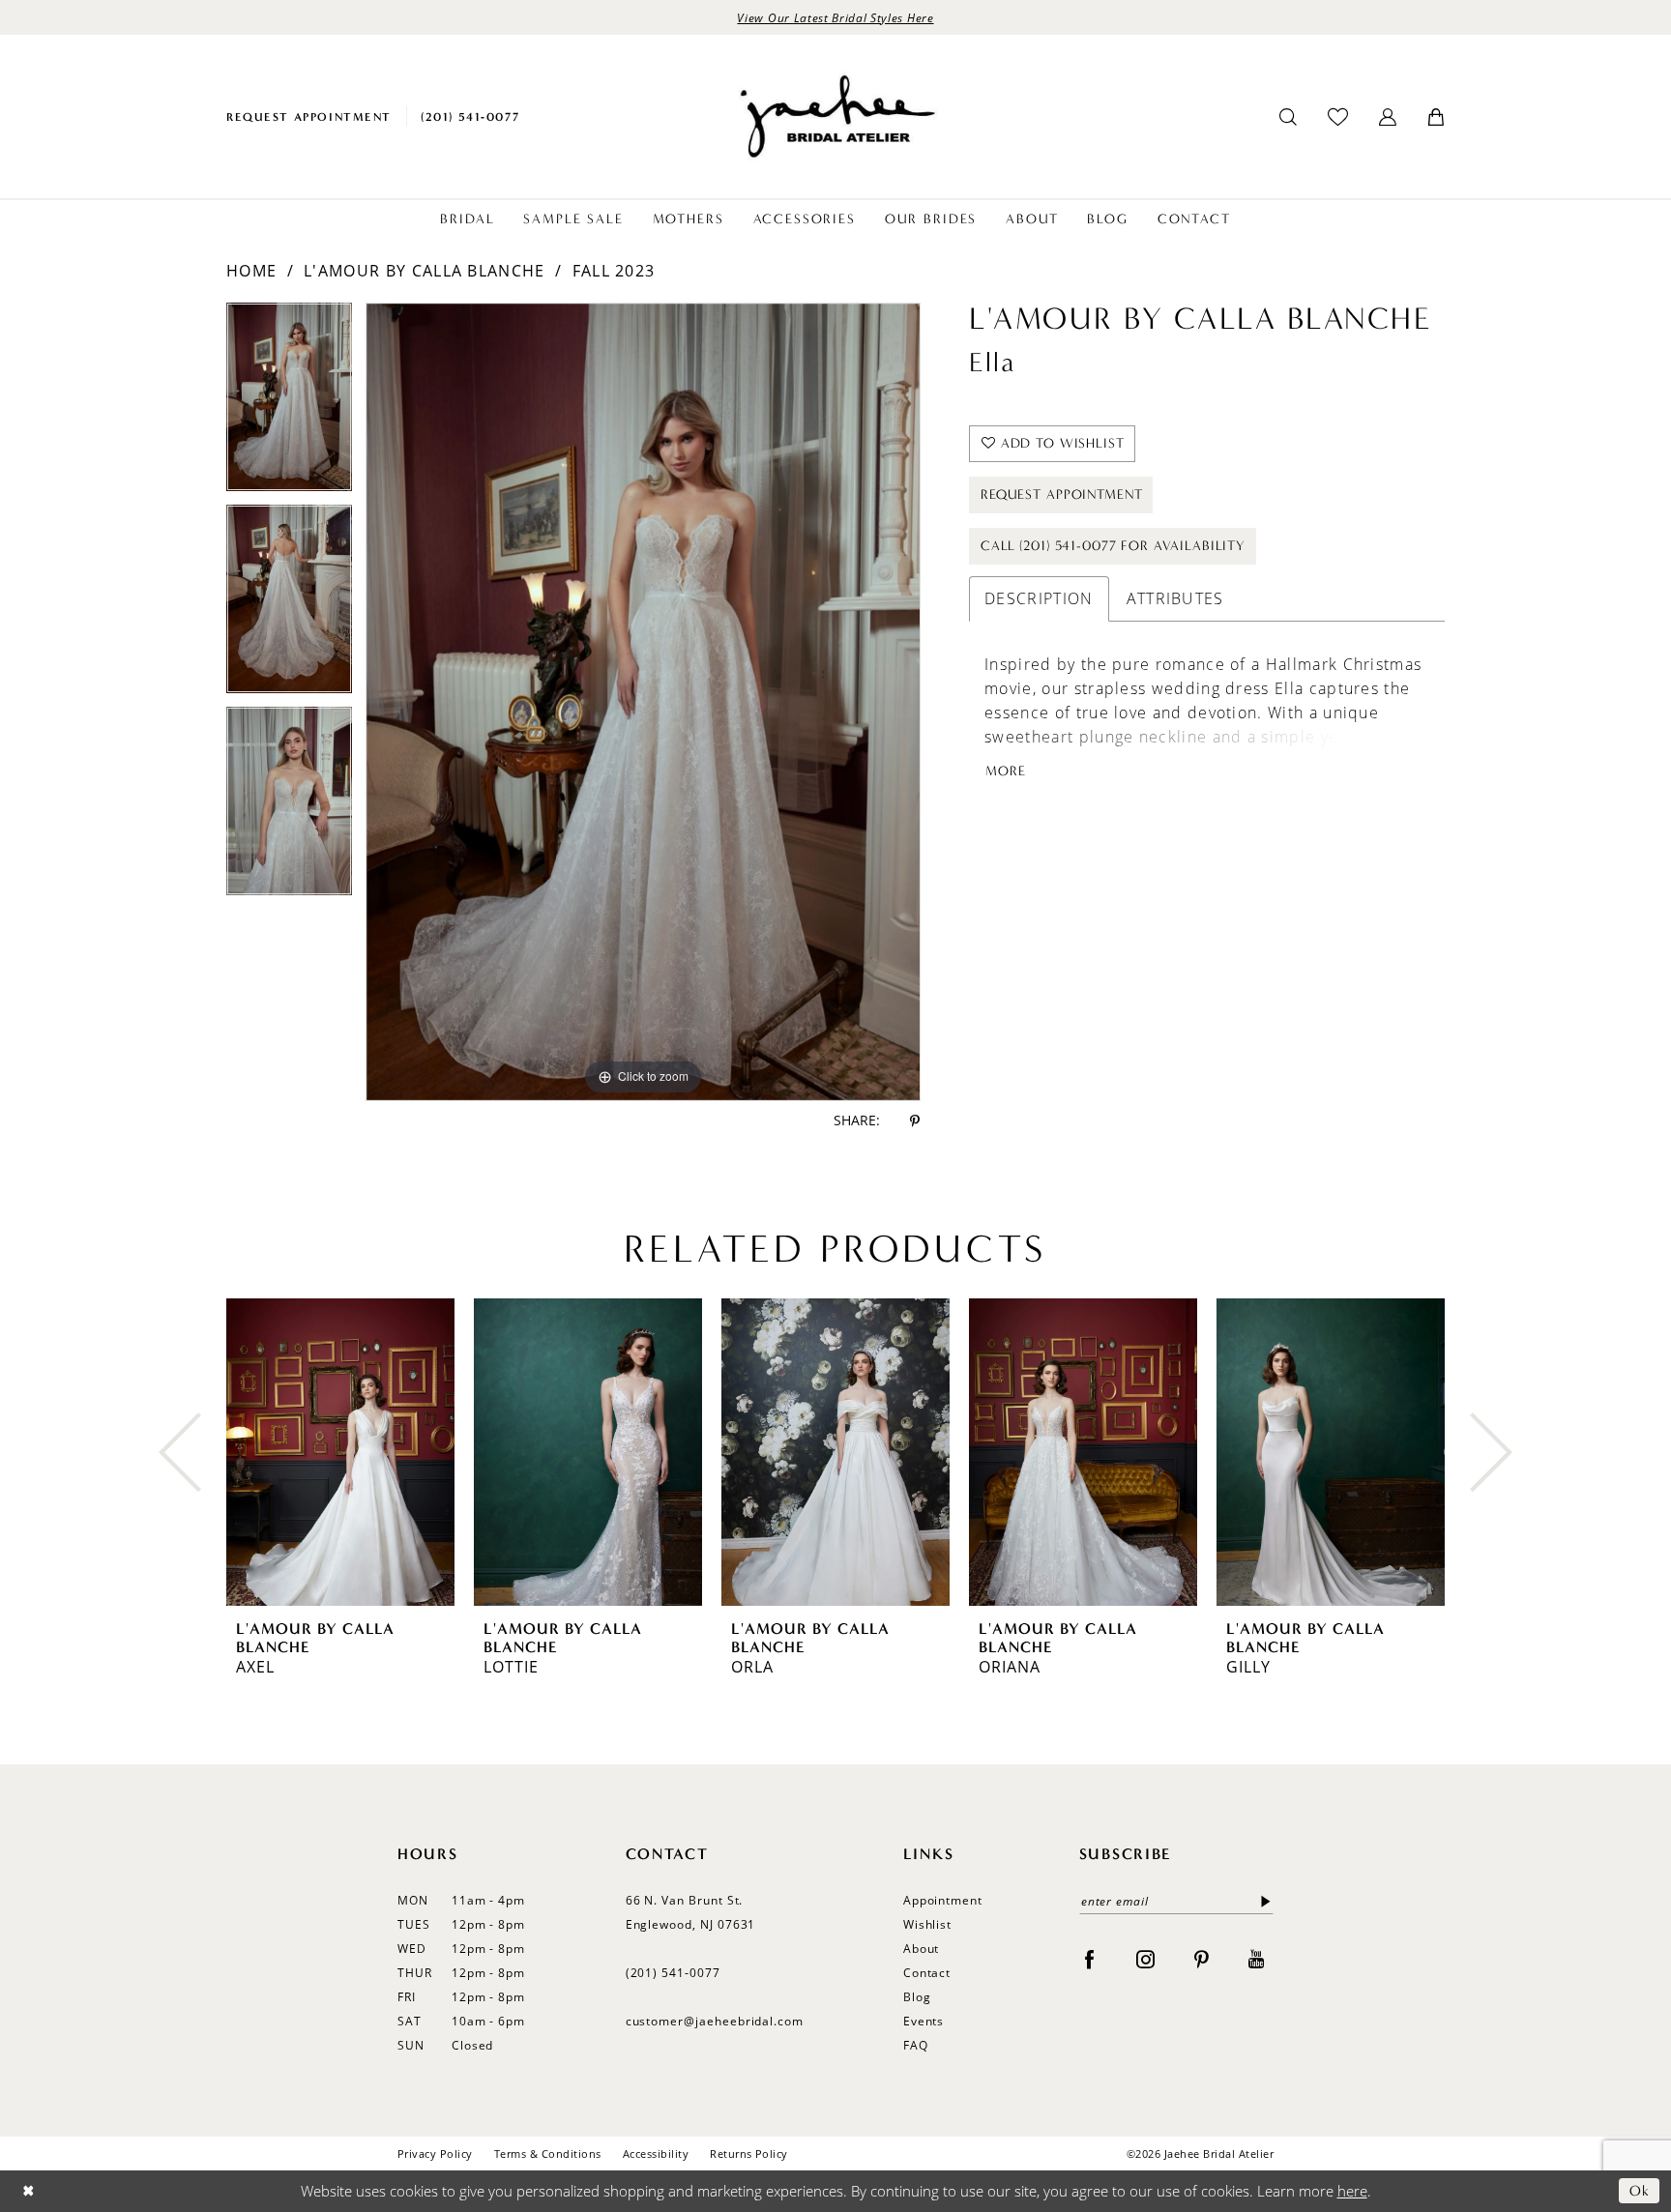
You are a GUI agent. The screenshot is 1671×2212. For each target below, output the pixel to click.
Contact (927, 1973)
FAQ (916, 2045)
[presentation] (340, 1452)
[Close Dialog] (29, 2191)
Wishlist (928, 1924)
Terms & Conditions (548, 2154)
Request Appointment (1061, 495)
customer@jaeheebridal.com (715, 2021)
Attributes (1175, 598)
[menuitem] (309, 116)
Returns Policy (749, 2154)
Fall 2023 (614, 271)
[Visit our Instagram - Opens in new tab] (1145, 1959)
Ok (1640, 2191)
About (922, 1949)
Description (1039, 598)
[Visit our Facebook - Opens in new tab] (1089, 1959)
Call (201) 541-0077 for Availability (1113, 546)
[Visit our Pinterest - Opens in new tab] (1202, 1959)
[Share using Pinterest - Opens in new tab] (915, 1121)
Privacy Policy (435, 2154)
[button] (1388, 117)
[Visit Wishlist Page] (1338, 116)
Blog (917, 1997)
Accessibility (656, 2154)
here (1352, 2191)
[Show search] (1288, 117)
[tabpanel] (289, 404)
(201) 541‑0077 (673, 1973)
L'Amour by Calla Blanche (424, 271)
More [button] (1005, 771)
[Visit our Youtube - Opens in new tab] (1256, 1959)
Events (924, 2021)
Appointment (943, 1900)
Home (251, 271)
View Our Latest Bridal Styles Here (835, 17)
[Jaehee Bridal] (835, 116)
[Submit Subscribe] (1262, 1901)
